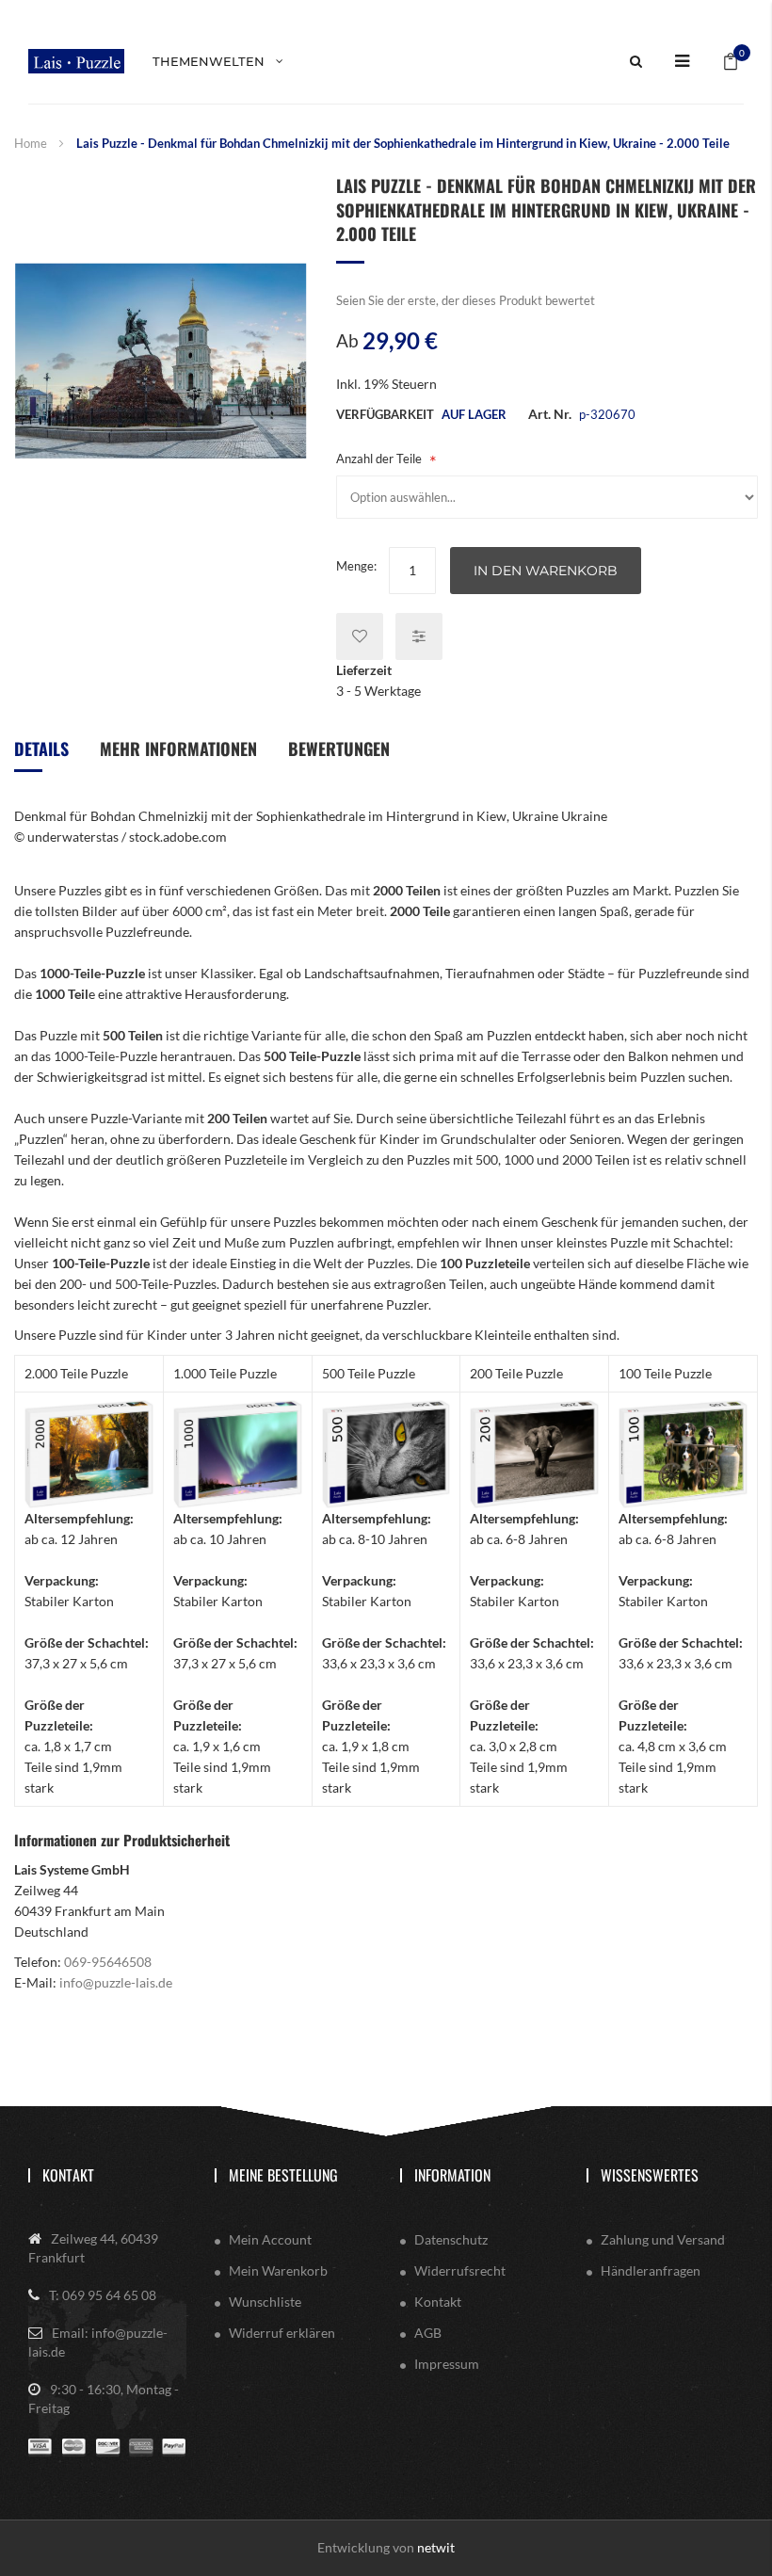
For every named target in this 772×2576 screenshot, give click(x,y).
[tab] (41, 756)
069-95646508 (108, 1962)
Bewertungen (339, 749)
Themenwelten (209, 61)
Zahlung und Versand (663, 2239)
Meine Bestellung (283, 2175)
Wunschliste (265, 2302)
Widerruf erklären (282, 2333)
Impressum (447, 2364)
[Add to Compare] (419, 636)
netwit (436, 2547)
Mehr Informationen (178, 749)
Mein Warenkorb (278, 2270)
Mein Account (270, 2239)
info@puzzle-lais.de (116, 1982)
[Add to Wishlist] (360, 636)
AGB (428, 2333)
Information (452, 2175)
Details (41, 749)
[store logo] (76, 61)
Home (31, 143)
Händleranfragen (651, 2270)
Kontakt (68, 2175)
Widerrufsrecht (460, 2270)
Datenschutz (451, 2239)
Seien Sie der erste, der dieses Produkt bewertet (466, 300)
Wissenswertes (650, 2175)
